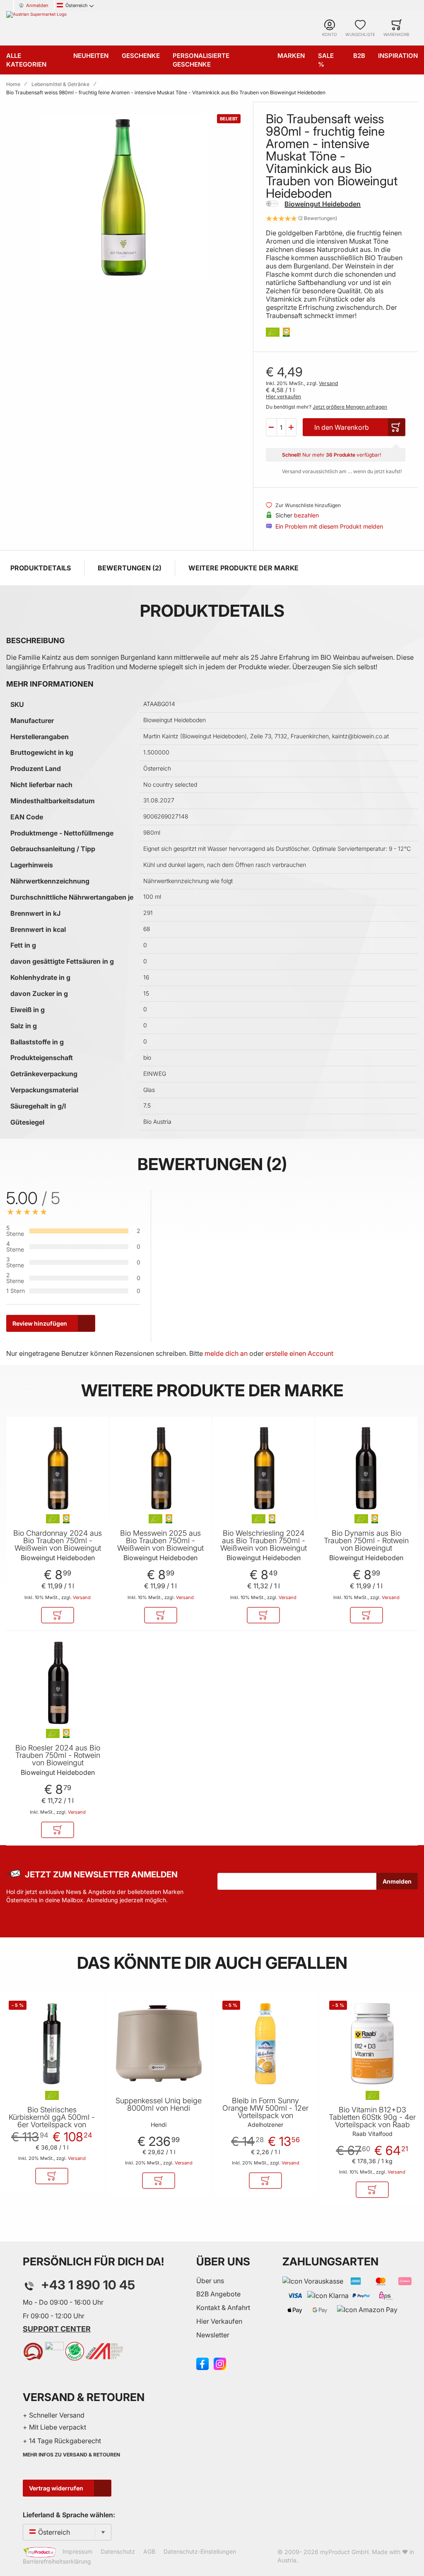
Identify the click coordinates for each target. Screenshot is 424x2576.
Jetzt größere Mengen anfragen (350, 407)
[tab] (290, 1266)
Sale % (326, 60)
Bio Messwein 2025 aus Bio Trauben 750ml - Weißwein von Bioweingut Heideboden (160, 1544)
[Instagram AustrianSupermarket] (220, 2363)
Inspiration (398, 56)
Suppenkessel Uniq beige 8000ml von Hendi (159, 2104)
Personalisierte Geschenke (201, 60)
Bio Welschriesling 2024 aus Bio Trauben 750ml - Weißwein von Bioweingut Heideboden (264, 1544)
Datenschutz (118, 2551)
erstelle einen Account (299, 1353)
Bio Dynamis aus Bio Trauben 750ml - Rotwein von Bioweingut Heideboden (366, 1544)
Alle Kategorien (26, 60)
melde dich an (226, 1353)
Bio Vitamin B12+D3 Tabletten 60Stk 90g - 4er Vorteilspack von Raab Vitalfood (372, 2121)
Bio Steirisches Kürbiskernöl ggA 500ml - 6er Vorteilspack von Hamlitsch (52, 2121)
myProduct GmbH (344, 2552)
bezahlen (306, 515)
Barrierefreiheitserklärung (57, 2561)
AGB (149, 2551)
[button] (271, 427)
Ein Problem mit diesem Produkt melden (329, 526)
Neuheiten (91, 56)
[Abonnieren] (397, 1881)
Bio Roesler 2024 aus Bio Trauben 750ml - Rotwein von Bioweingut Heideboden (58, 1759)
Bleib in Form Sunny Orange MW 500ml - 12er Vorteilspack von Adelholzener (265, 2112)
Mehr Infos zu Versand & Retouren (71, 2455)
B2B (359, 56)
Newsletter (213, 2335)
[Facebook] (202, 2363)
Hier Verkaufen (219, 2321)
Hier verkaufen (283, 396)
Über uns (210, 2281)
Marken (291, 56)
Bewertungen (128, 568)
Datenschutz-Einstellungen (200, 2551)
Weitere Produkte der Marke (243, 568)
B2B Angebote (218, 2294)
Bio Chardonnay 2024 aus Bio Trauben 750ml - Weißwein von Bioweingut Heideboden (58, 1544)
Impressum (77, 2551)
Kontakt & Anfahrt (223, 2308)
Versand (328, 383)
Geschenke (141, 56)
